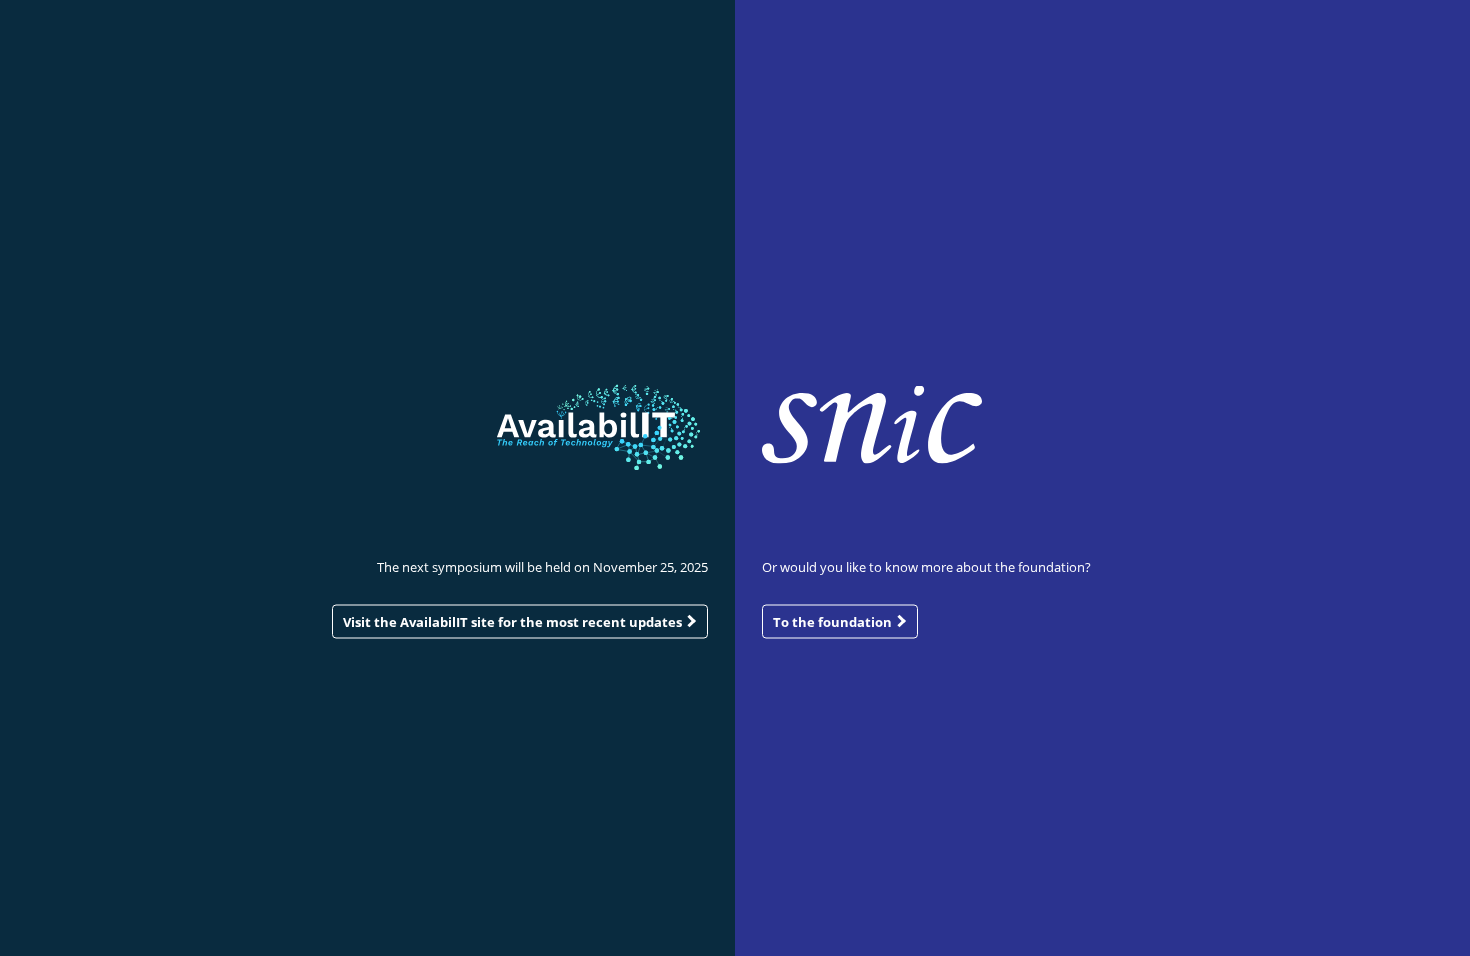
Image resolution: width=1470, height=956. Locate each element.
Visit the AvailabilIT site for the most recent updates (514, 621)
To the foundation (834, 621)
